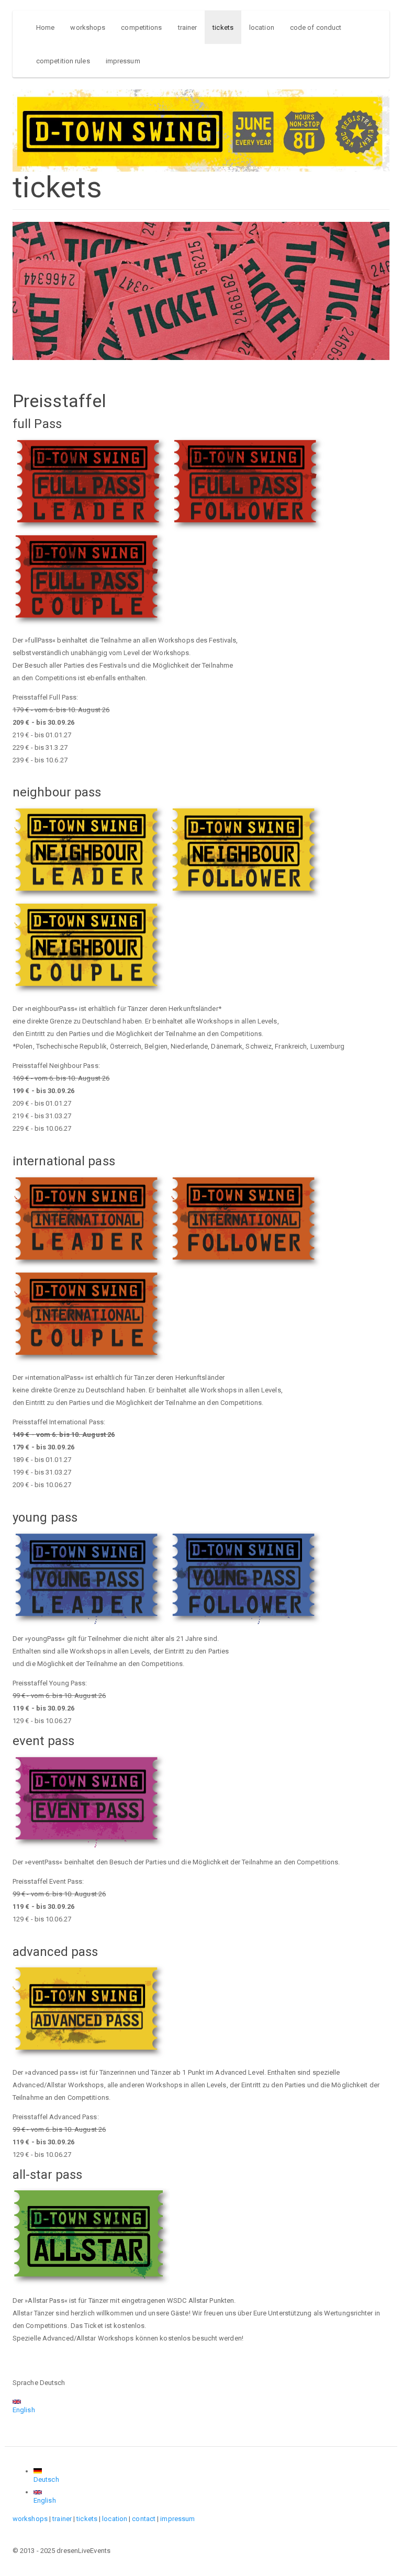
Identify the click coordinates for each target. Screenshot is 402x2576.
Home (45, 27)
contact (144, 2519)
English (24, 2410)
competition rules (63, 61)
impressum (123, 61)
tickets (223, 27)
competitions (141, 27)
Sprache (25, 2383)
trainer (188, 27)
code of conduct (316, 27)
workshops (88, 27)
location (262, 27)
